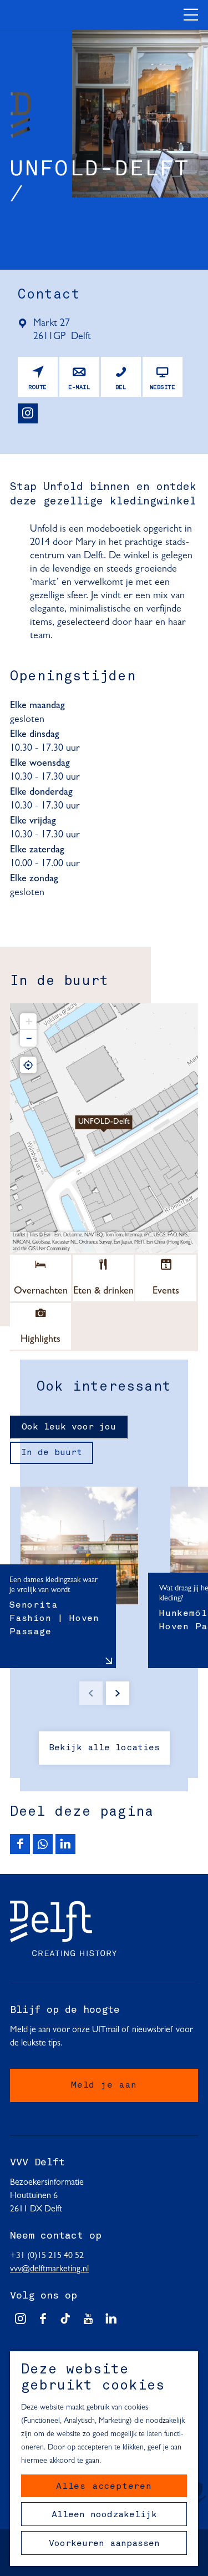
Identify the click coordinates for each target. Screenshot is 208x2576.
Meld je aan (104, 2085)
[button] (104, 1128)
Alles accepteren (104, 2487)
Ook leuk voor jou (69, 1427)
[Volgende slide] (118, 1693)
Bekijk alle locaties (104, 1748)
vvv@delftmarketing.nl (49, 2269)
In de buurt (52, 1453)
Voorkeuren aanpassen (104, 2544)
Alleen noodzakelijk (104, 2515)
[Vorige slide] (91, 1693)
